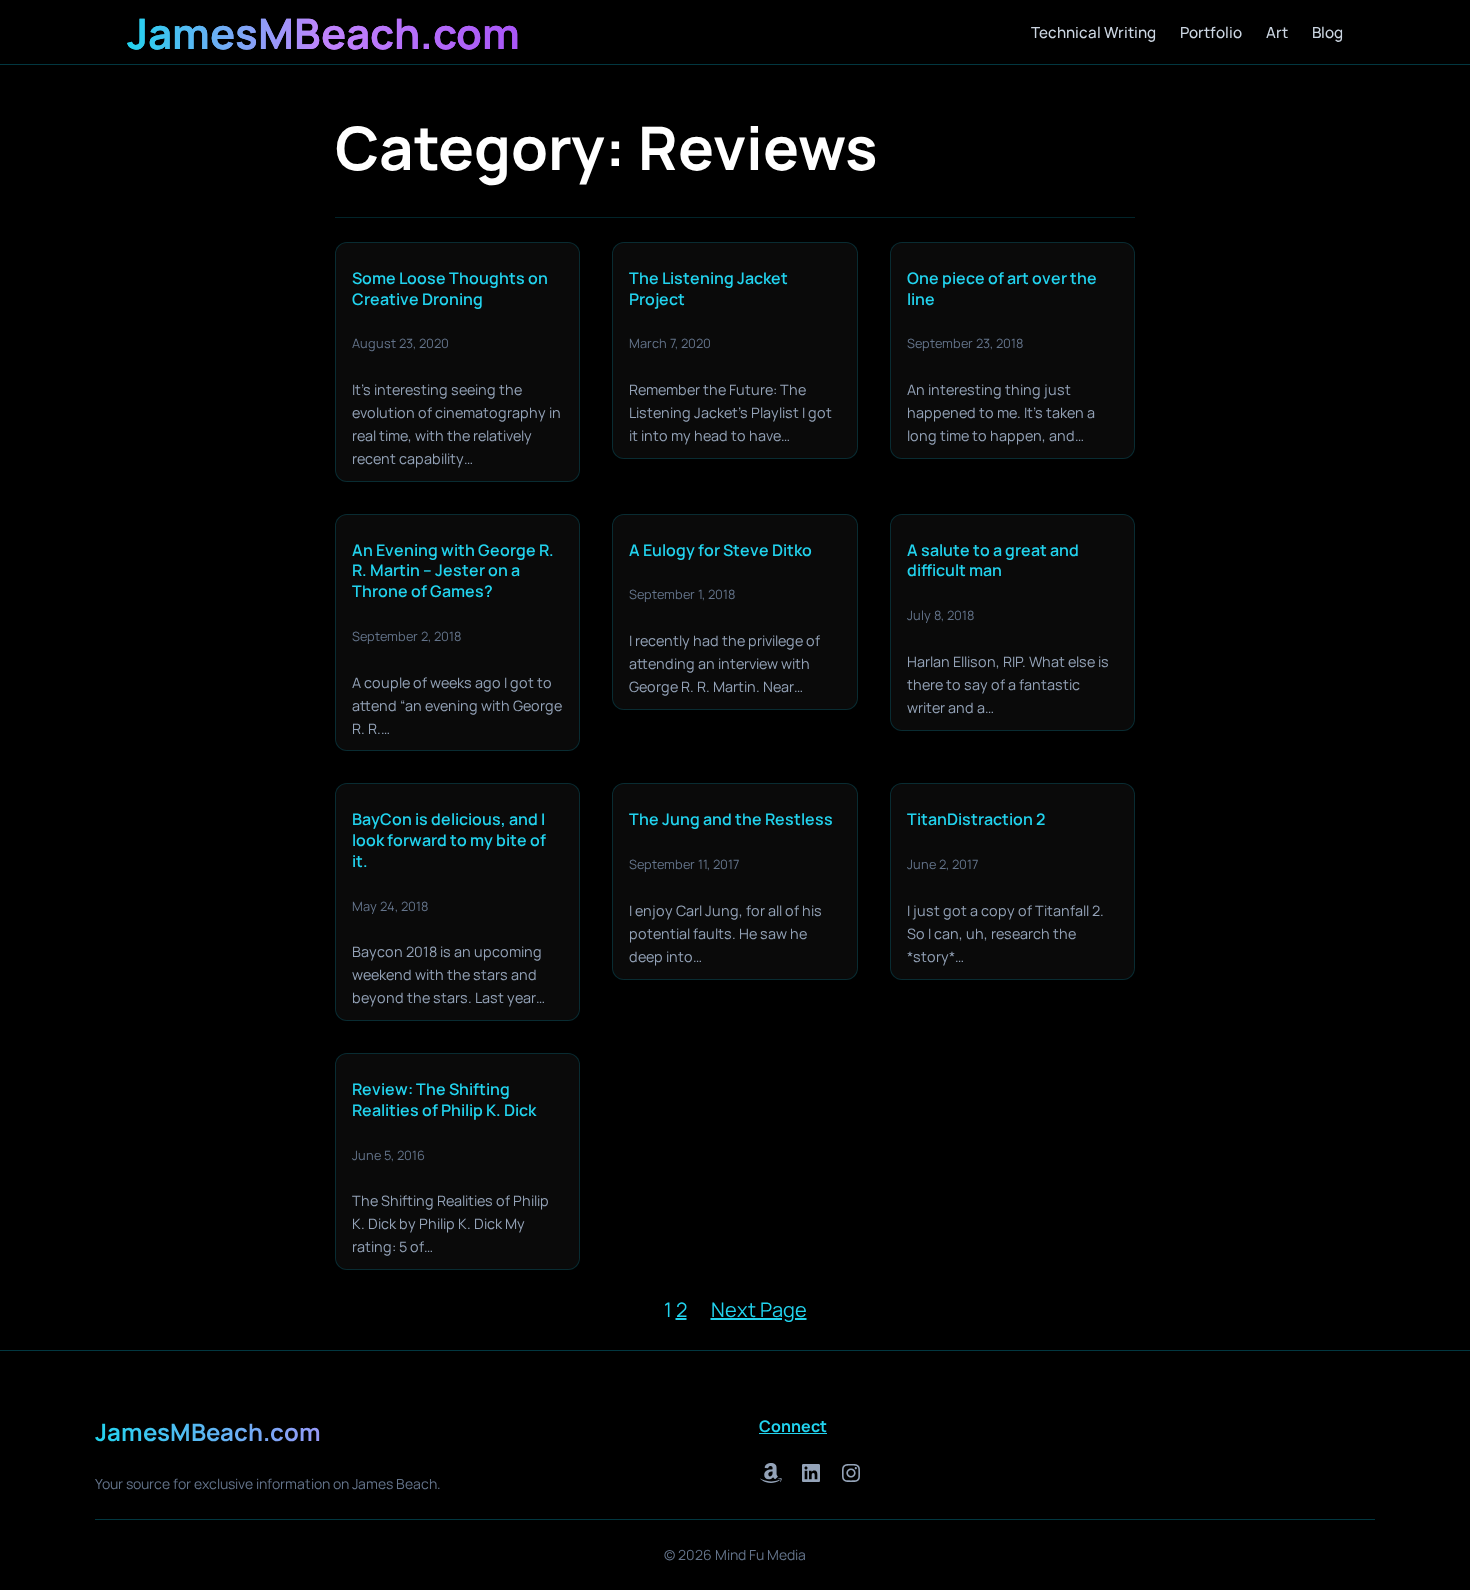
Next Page (759, 1309)
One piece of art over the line (1002, 289)
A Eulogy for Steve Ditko (720, 550)
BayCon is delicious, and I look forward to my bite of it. (449, 840)
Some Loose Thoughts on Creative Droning (450, 289)
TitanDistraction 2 (976, 819)
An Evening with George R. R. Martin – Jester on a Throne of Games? (453, 571)
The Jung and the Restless (731, 819)
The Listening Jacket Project (708, 289)
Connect (793, 1426)
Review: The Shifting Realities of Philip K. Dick (444, 1100)
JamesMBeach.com (323, 33)
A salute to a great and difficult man (993, 561)
